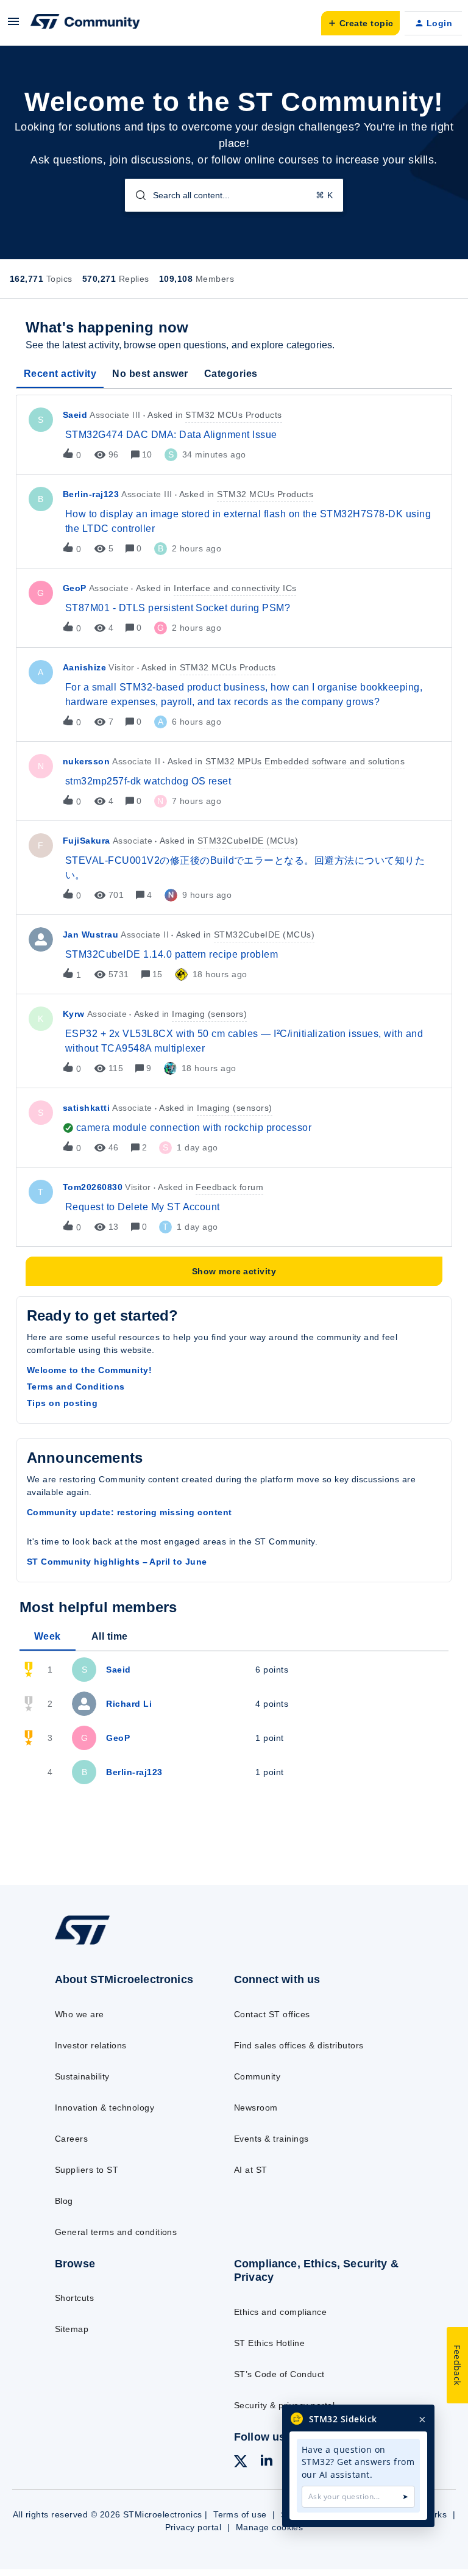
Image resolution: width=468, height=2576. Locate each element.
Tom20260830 (93, 1187)
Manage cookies (270, 2527)
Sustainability (82, 2076)
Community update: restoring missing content (129, 1512)
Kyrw (74, 1014)
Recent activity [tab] (60, 374)
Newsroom (256, 2108)
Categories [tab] (231, 374)
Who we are (80, 2014)
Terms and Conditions (76, 1387)
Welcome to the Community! (89, 1370)
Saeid (75, 415)
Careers (71, 2139)
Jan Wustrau (90, 935)
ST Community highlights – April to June (117, 1562)
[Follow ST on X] (241, 2463)
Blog (64, 2201)
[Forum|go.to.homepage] (85, 23)
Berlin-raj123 (91, 494)
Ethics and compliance (280, 2312)
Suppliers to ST (87, 2170)
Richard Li (129, 1704)
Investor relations (91, 2045)
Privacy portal (193, 2527)
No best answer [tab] (150, 374)
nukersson (86, 761)
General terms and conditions (116, 2232)
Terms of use (240, 2514)
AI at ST (251, 2170)
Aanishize (84, 667)
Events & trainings (271, 2139)
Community (257, 2076)
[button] (13, 26)
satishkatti (86, 1108)
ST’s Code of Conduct (279, 2374)
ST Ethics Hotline (269, 2343)
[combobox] (234, 195)
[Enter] (136, 195)
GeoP (75, 588)
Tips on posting (62, 1403)
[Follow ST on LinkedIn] (266, 2462)
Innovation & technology (105, 2108)
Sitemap (72, 2329)
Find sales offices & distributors (299, 2045)
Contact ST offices (272, 2014)
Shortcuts (74, 2298)
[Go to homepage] (90, 1944)
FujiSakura (87, 841)
